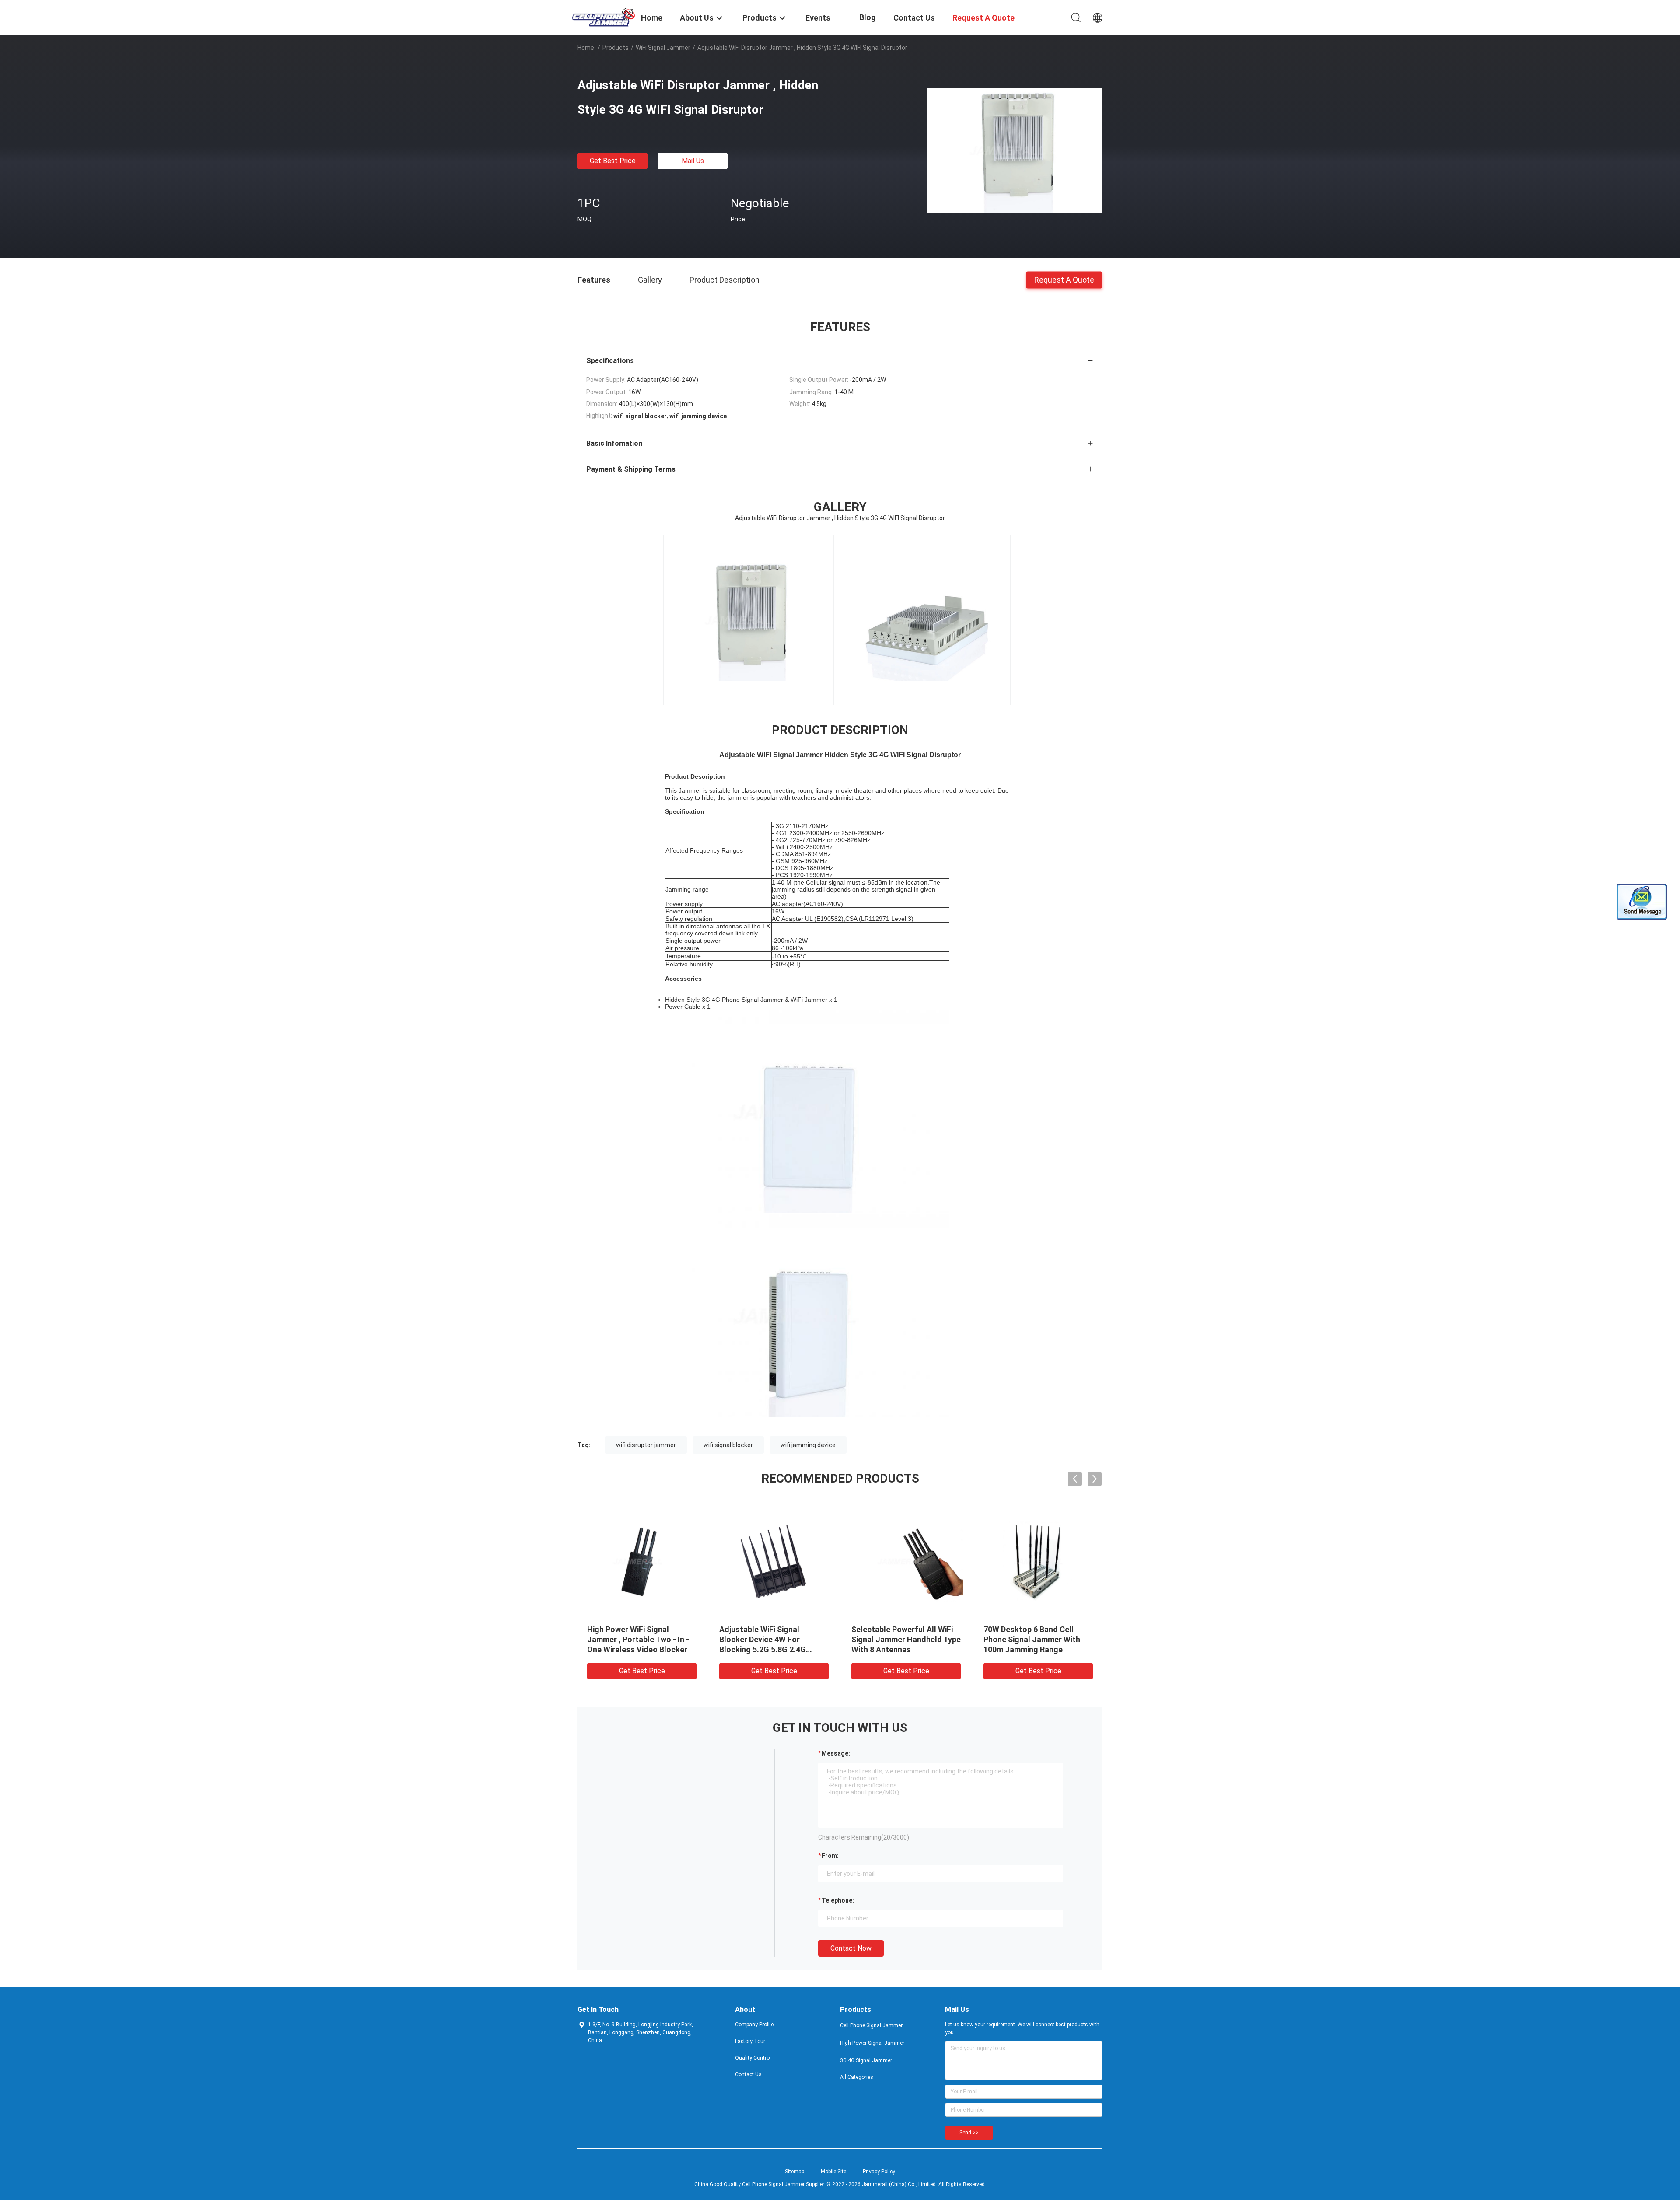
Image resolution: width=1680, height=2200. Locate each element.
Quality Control (753, 2058)
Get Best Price (613, 161)
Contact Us (748, 2074)
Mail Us (693, 161)
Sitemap (794, 2172)
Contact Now (851, 1948)
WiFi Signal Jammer (663, 48)
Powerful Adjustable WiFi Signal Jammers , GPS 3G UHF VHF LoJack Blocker (641, 1639)
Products (616, 48)
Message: (836, 1753)
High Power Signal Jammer (872, 2043)
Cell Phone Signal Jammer (871, 2025)
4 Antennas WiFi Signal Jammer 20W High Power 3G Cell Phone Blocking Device (902, 1639)
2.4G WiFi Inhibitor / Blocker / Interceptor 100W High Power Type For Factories (773, 1639)
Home (586, 48)
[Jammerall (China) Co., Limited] (604, 17)
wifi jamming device (808, 1445)
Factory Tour (750, 2041)
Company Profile (754, 2025)
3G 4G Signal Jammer (866, 2060)
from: (830, 1856)
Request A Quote (1064, 279)
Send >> (969, 2133)
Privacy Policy (879, 2172)
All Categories (857, 2077)
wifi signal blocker (728, 1445)
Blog (868, 17)
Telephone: (838, 1900)
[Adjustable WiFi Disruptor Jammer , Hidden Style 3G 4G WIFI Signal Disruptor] (1015, 150)
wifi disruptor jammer (646, 1445)
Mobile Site (833, 2172)
